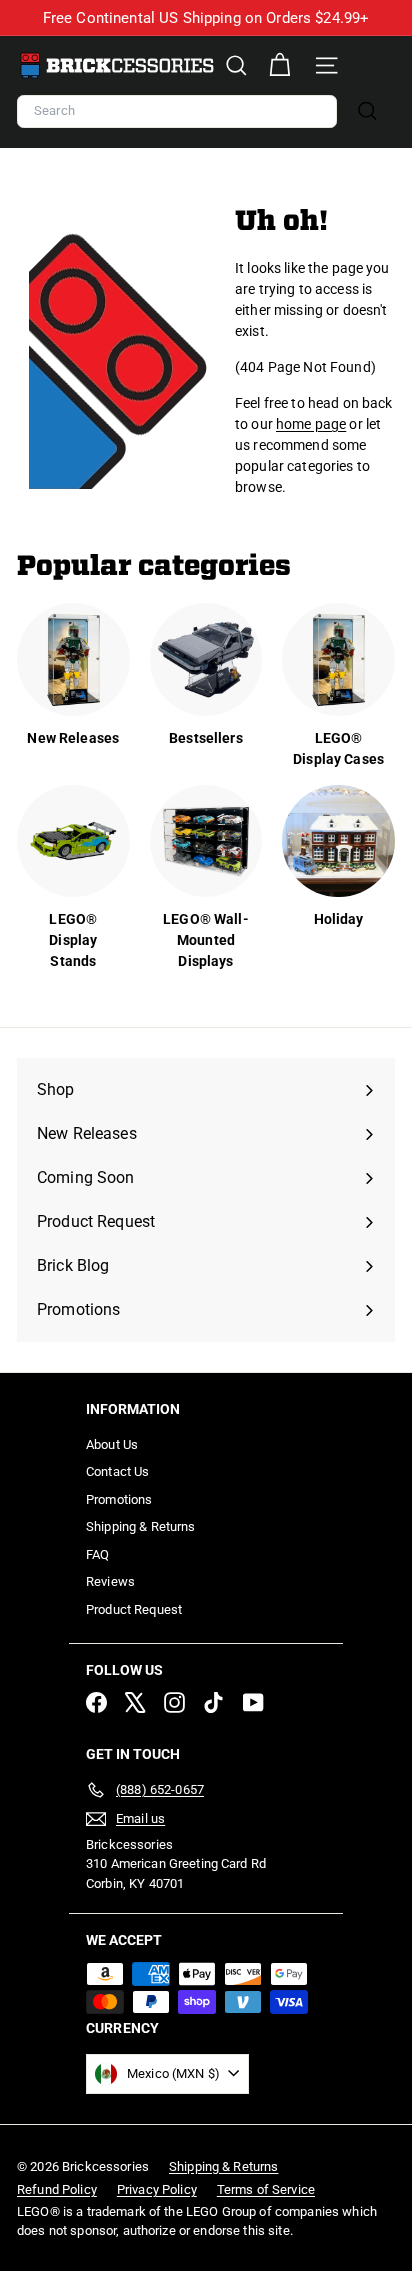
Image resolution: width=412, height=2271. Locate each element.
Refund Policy (57, 2189)
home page (311, 424)
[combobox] (177, 111)
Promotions (119, 1499)
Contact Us (117, 1471)
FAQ (97, 1554)
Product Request (134, 1609)
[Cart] (279, 65)
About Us (112, 1444)
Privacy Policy (157, 2189)
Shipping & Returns (141, 1526)
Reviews (110, 1581)
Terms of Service (266, 2189)
